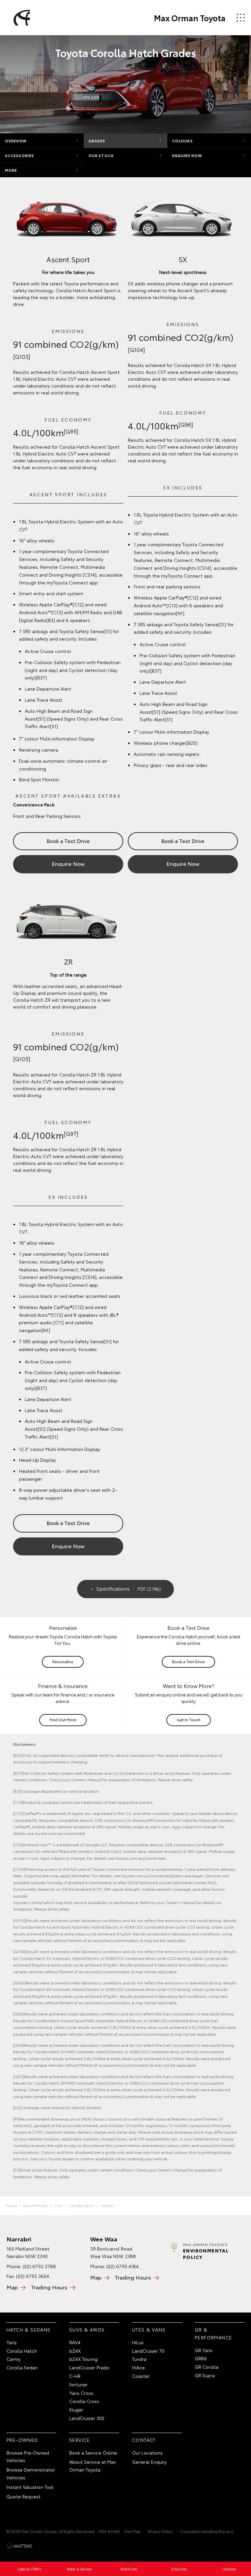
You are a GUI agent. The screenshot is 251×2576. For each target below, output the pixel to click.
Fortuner (78, 2384)
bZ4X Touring (84, 2359)
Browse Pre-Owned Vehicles (28, 2457)
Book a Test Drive (68, 841)
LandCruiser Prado (89, 2367)
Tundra (139, 2359)
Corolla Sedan (22, 2367)
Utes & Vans (149, 2330)
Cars (59, 2205)
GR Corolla (207, 2367)
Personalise (63, 1661)
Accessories (19, 155)
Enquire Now (187, 155)
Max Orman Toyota (190, 18)
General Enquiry (149, 2462)
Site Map (132, 2531)
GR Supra (205, 2375)
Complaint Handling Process (207, 2531)
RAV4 (75, 2342)
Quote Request (24, 2496)
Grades (97, 141)
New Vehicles (36, 2205)
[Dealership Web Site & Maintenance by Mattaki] (19, 2546)
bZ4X (75, 2351)
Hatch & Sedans (29, 2330)
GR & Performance (213, 2333)
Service (80, 2440)
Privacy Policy (160, 2531)
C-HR (75, 2376)
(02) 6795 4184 (122, 2266)
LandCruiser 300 (87, 2418)
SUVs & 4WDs (87, 2330)
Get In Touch (189, 1719)
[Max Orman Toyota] (21, 18)
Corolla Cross (84, 2401)
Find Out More (63, 1719)
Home (11, 2205)
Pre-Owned (22, 2440)
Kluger (76, 2409)
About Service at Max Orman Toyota (92, 2466)
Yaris (12, 2342)
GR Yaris (204, 2350)
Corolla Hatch (82, 2205)
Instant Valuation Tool (30, 2487)
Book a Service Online (93, 2453)
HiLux (138, 2342)
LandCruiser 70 (148, 2351)
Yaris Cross (81, 2393)
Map (12, 2287)
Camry (14, 2359)
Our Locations (147, 2453)
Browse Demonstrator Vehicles (31, 2473)
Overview (16, 141)
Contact (144, 2440)
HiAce (138, 2367)
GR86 (201, 2358)
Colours (183, 141)
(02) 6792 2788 (39, 2266)
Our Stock (101, 155)
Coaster (141, 2376)
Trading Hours (49, 2287)
